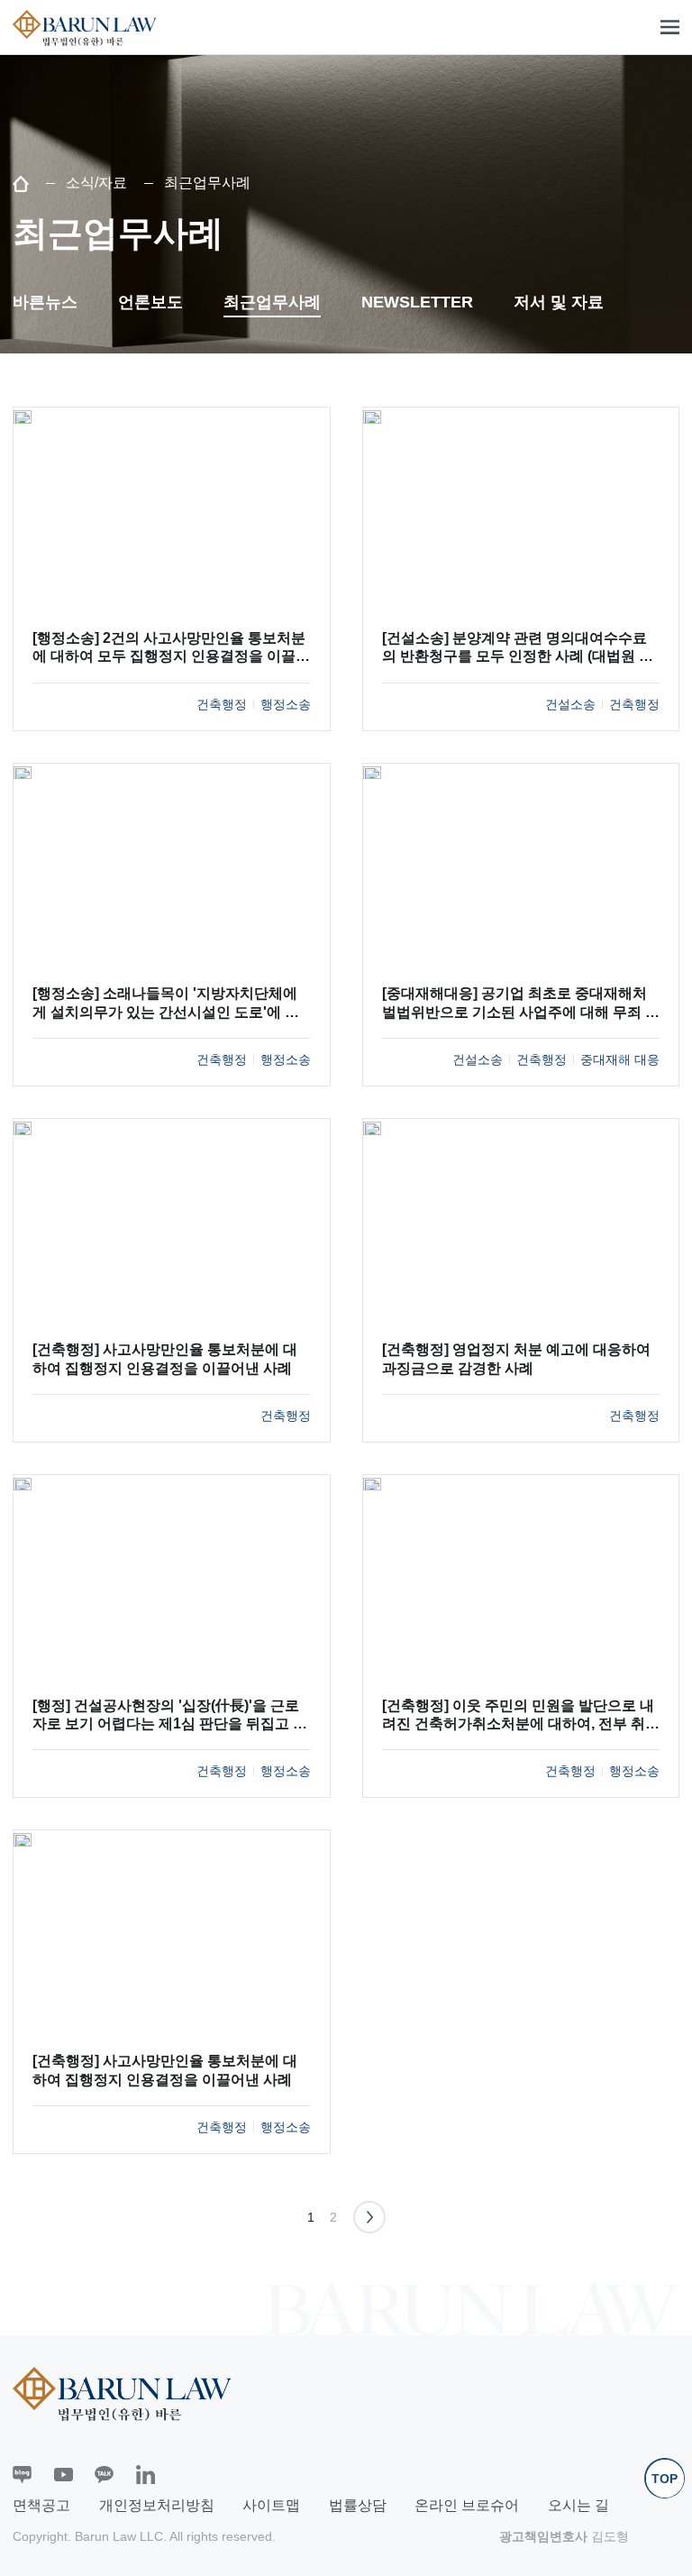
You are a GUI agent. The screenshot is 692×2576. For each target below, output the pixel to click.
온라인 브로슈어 (467, 2505)
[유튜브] (64, 2475)
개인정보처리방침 (157, 2505)
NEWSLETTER (417, 302)
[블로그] (22, 2475)
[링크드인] (146, 2475)
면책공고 (41, 2505)
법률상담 (358, 2505)
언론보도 (150, 302)
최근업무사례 (272, 302)
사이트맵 (271, 2505)
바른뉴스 (45, 302)
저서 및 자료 (559, 302)
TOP (665, 2479)
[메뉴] (670, 28)
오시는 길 (578, 2505)
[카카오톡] (104, 2475)
